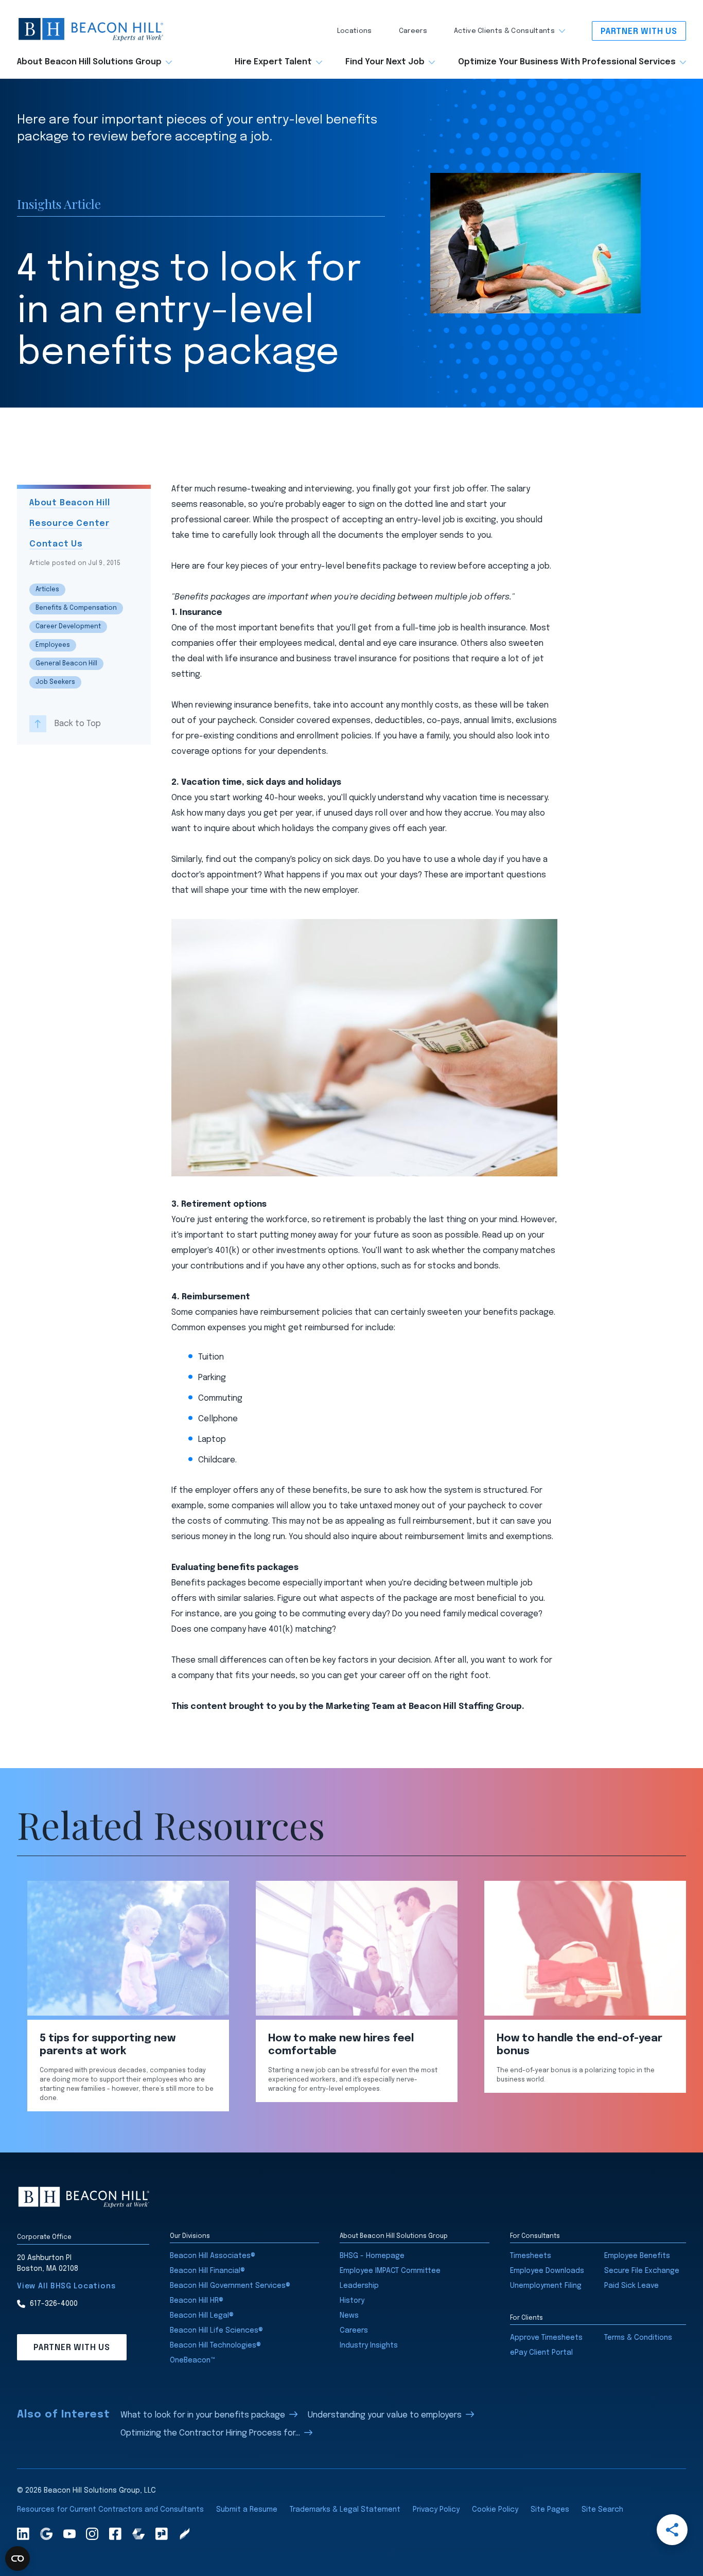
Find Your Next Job (385, 62)
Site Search (602, 2510)
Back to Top (78, 723)
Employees (53, 645)
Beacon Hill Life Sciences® (216, 2331)
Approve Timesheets (546, 2338)
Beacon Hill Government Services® (230, 2286)
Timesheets (531, 2256)
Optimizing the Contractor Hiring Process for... (210, 2433)
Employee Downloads (547, 2271)
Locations (355, 31)
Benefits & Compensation (76, 608)
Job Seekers (55, 682)
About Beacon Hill (70, 503)
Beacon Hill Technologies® (215, 2345)
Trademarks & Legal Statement (345, 2510)
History (352, 2301)
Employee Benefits (637, 2256)
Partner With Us (639, 32)
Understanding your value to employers (385, 2415)
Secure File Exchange (642, 2271)
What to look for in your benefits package (203, 2415)
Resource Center (69, 524)
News (349, 2316)
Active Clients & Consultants (504, 31)
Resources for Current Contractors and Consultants (110, 2510)
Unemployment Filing (546, 2286)
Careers (413, 31)
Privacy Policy (436, 2510)
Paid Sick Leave (631, 2286)
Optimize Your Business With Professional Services (567, 62)
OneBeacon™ (192, 2360)
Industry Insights (369, 2345)
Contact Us (56, 544)
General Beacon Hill (66, 664)
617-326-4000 (54, 2304)
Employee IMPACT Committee (390, 2271)
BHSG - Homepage (372, 2256)
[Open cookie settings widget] (17, 2559)
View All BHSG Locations (66, 2286)
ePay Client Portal (541, 2353)
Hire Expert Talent (273, 62)
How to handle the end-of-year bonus (579, 2045)
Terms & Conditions (638, 2338)
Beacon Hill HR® (197, 2301)
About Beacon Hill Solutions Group (89, 62)
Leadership (359, 2286)
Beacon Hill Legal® (202, 2316)
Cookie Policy (495, 2510)
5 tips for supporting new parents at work (108, 2045)
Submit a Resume (247, 2510)
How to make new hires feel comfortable (341, 2045)
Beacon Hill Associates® (213, 2256)
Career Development (68, 627)
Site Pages (550, 2510)
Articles (47, 590)
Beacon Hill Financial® (207, 2271)
